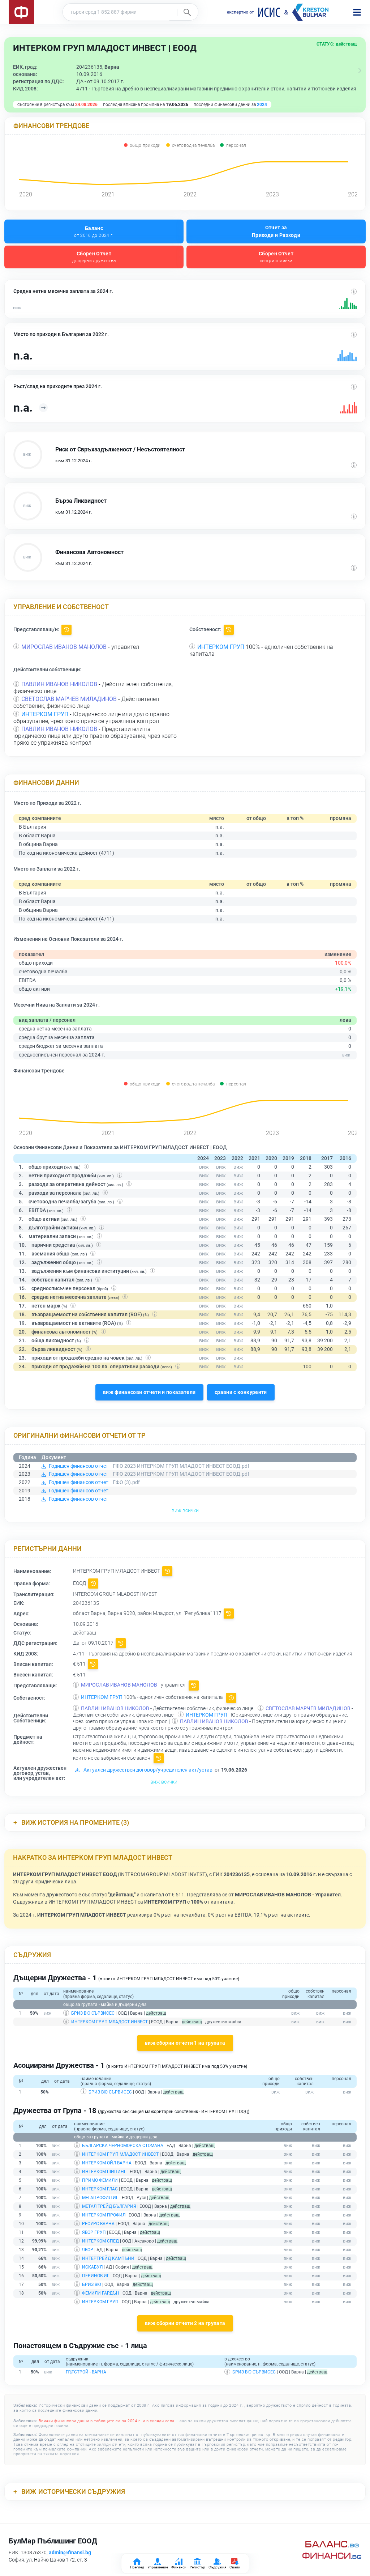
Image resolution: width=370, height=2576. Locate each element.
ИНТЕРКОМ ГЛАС (100, 2189)
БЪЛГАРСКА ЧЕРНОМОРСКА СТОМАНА (123, 2146)
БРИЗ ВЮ (92, 2284)
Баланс (94, 232)
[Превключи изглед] (360, 71)
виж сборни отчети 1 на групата (185, 2043)
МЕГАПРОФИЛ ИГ (100, 2198)
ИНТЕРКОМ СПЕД (100, 2241)
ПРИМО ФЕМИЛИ (100, 2180)
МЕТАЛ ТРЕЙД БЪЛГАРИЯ (109, 2206)
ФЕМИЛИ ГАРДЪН (101, 2293)
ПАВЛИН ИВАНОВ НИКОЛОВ (59, 684)
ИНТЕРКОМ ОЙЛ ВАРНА (107, 2163)
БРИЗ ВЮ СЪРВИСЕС (93, 2013)
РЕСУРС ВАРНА (98, 2224)
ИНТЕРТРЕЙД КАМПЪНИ (108, 2258)
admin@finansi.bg (70, 2552)
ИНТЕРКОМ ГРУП (221, 647)
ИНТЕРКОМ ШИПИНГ (104, 2172)
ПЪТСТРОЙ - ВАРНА (86, 2372)
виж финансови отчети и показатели (149, 1392)
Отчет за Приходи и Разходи (276, 231)
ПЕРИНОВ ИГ (96, 2276)
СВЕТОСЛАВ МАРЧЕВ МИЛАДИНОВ (69, 699)
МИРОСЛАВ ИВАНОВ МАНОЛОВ (64, 647)
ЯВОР (88, 2250)
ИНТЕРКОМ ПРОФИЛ (104, 2215)
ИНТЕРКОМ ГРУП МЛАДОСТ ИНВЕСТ (109, 2022)
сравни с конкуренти (241, 1392)
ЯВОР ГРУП (94, 2232)
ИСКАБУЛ (92, 2267)
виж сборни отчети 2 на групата (185, 2323)
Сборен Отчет (94, 257)
